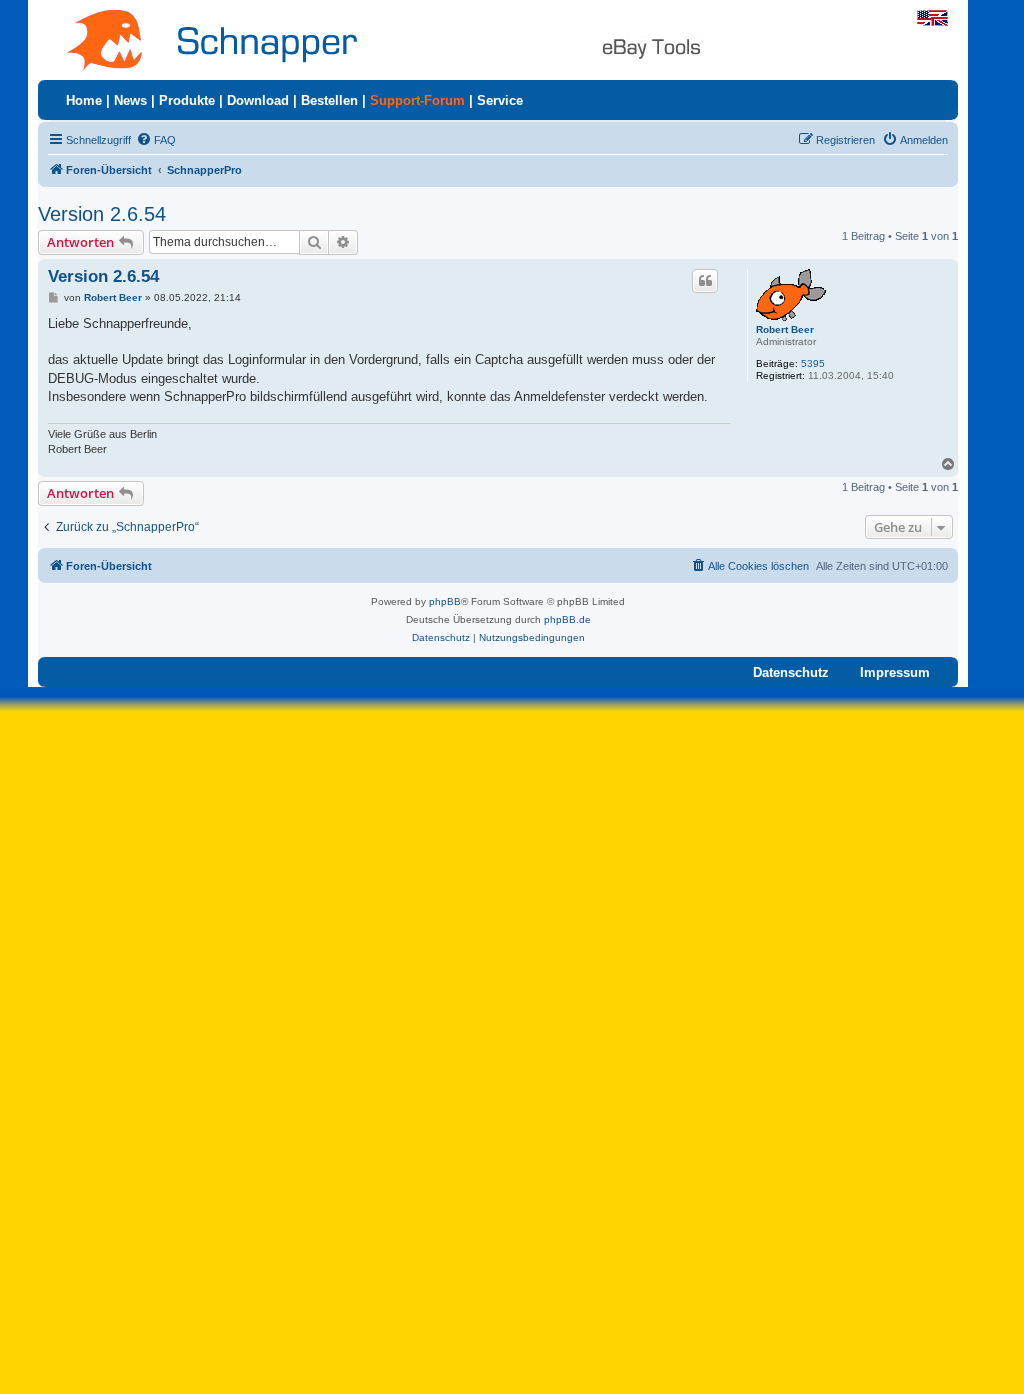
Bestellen (329, 100)
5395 (813, 363)
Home (84, 100)
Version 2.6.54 (102, 214)
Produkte (187, 100)
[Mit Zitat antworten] (705, 281)
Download (258, 100)
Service (500, 100)
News (130, 100)
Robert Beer (785, 329)
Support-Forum (417, 100)
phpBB (445, 601)
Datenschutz (791, 672)
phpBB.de (567, 619)
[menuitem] (156, 140)
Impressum (895, 672)
